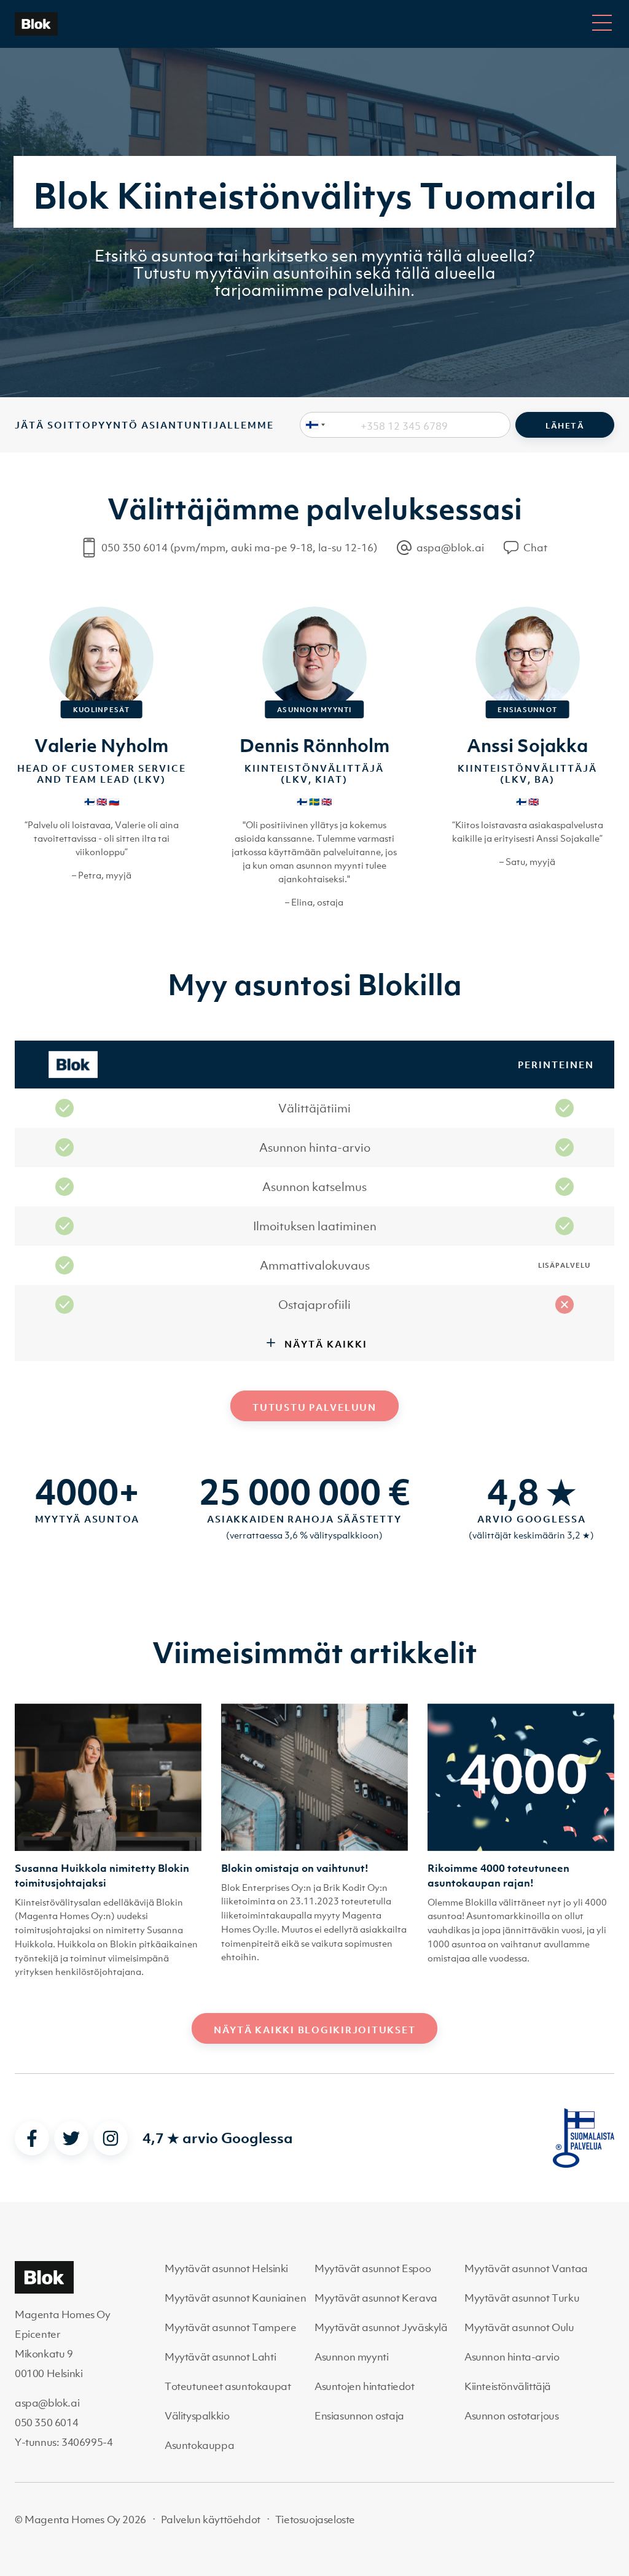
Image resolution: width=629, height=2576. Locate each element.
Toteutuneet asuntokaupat (228, 2386)
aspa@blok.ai (47, 2403)
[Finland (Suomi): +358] (313, 425)
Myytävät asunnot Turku (522, 2298)
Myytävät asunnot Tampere (230, 2327)
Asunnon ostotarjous (511, 2416)
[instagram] (111, 2138)
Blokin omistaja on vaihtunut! (295, 1868)
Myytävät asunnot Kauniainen (235, 2298)
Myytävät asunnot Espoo (373, 2268)
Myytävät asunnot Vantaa (526, 2268)
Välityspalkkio (197, 2416)
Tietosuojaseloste (315, 2520)
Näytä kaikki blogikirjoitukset (315, 2030)
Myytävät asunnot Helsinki (226, 2268)
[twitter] (71, 2138)
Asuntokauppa (199, 2445)
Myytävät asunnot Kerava (376, 2298)
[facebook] (32, 2138)
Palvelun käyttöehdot (211, 2520)
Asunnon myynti (351, 2357)
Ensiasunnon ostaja (359, 2416)
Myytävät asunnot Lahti (220, 2357)
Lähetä (565, 426)
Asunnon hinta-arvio (512, 2357)
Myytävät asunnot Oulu (519, 2327)
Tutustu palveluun (314, 1407)
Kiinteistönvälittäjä (508, 2386)
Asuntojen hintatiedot (365, 2386)
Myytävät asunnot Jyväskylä (381, 2327)
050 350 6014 (46, 2423)
